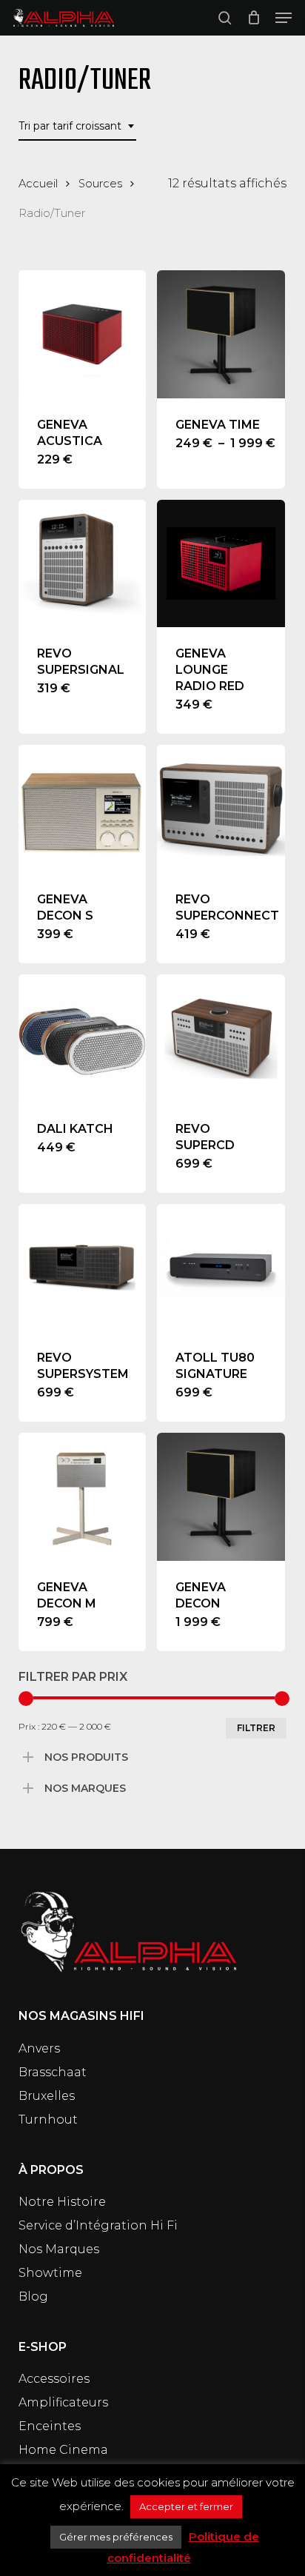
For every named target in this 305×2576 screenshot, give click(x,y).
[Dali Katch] (83, 1038)
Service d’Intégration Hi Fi (98, 2225)
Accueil (38, 184)
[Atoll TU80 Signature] (221, 1268)
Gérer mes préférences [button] (116, 2537)
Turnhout (48, 2120)
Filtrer (256, 1728)
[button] (284, 18)
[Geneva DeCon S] (83, 809)
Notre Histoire (62, 2202)
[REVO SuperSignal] (83, 564)
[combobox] (77, 126)
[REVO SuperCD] (221, 1038)
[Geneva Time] (221, 334)
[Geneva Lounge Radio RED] (221, 564)
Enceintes (50, 2426)
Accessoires (54, 2379)
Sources (100, 184)
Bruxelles (47, 2096)
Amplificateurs (63, 2402)
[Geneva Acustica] (83, 334)
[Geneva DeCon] (221, 1497)
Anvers (39, 2048)
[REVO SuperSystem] (83, 1268)
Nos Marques (59, 2249)
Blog (33, 2296)
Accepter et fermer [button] (186, 2506)
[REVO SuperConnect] (221, 809)
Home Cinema (63, 2450)
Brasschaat (53, 2072)
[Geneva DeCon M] (83, 1497)
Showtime (50, 2273)
